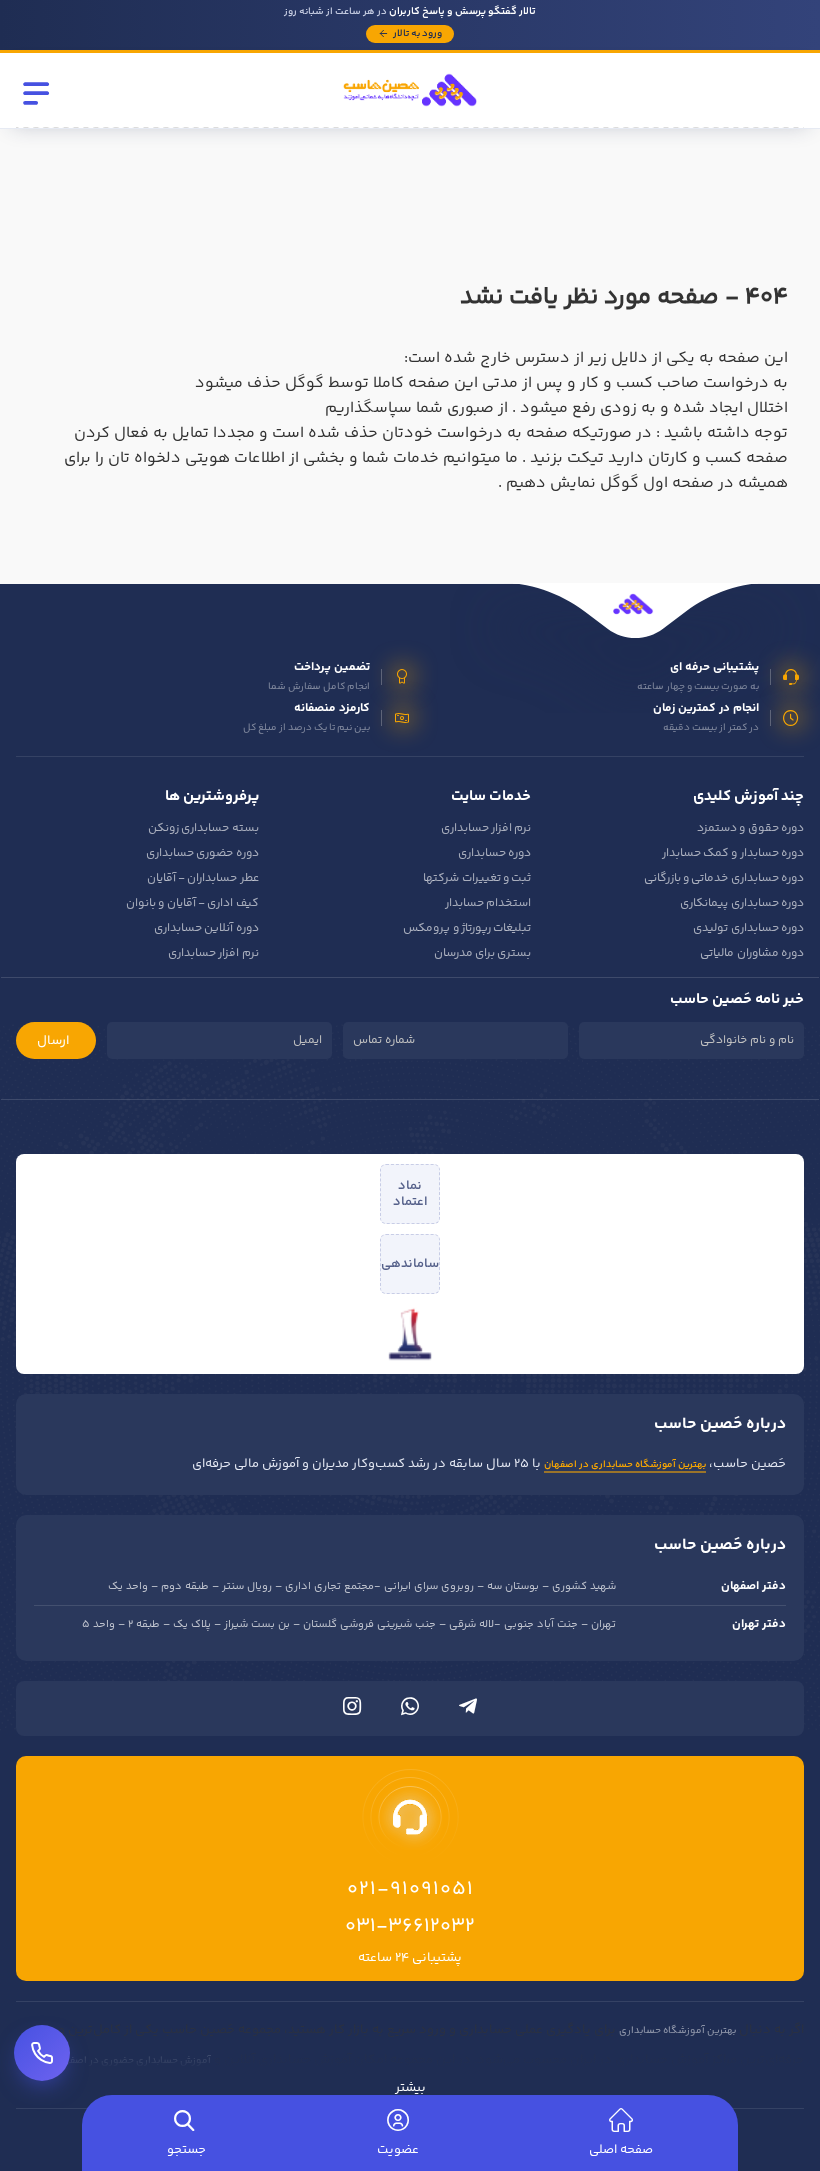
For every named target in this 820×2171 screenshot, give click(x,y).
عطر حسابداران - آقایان (203, 878)
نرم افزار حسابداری (486, 828)
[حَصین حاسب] (410, 113)
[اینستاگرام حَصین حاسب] (352, 1711)
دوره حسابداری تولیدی (748, 928)
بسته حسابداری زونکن (203, 828)
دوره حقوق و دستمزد (750, 828)
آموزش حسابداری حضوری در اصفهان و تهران (117, 2061)
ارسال (53, 1041)
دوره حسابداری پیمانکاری (742, 903)
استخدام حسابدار (488, 903)
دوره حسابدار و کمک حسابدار (733, 853)
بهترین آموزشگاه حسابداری (677, 2031)
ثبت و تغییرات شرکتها (477, 878)
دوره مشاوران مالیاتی (752, 953)
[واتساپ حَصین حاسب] (410, 1711)
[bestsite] (410, 1334)
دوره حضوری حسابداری (202, 853)
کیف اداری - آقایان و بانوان (192, 903)
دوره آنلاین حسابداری (206, 928)
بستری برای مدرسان (483, 953)
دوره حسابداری (494, 853)
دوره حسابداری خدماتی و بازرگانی (724, 878)
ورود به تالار (417, 34)
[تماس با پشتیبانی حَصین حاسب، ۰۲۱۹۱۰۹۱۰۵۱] (42, 2053)
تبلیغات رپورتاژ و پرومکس (467, 928)
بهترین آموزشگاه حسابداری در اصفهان (625, 1465)
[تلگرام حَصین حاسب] (468, 1711)
